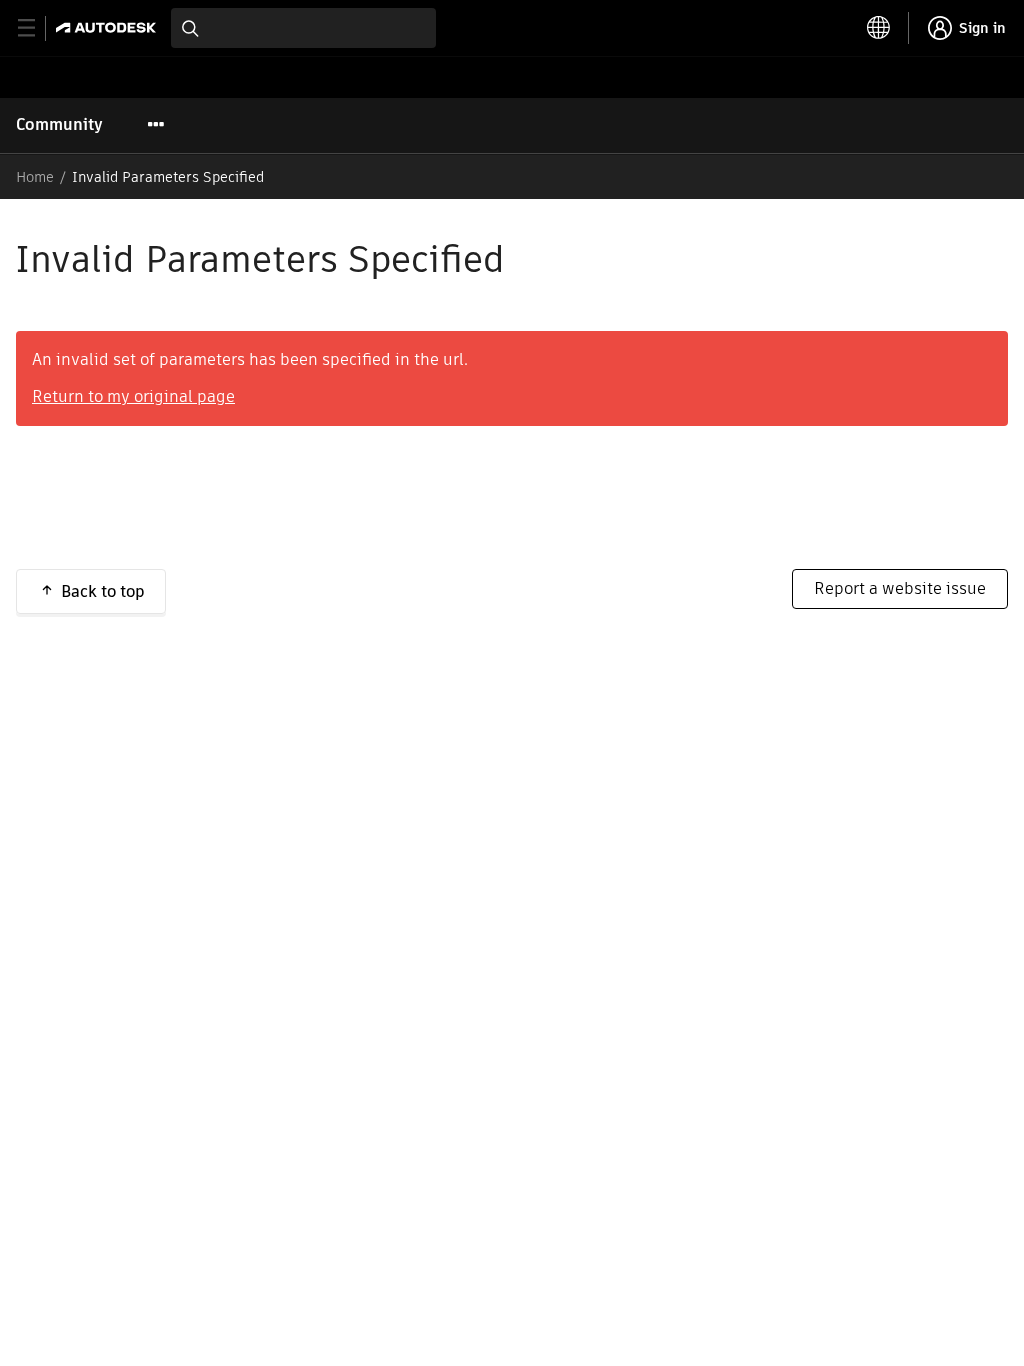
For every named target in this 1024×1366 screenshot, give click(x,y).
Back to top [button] (103, 591)
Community (59, 124)
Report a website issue (900, 588)
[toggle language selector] (879, 28)
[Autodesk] (108, 27)
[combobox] (303, 28)
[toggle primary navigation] (37, 28)
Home (35, 177)
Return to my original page (133, 396)
